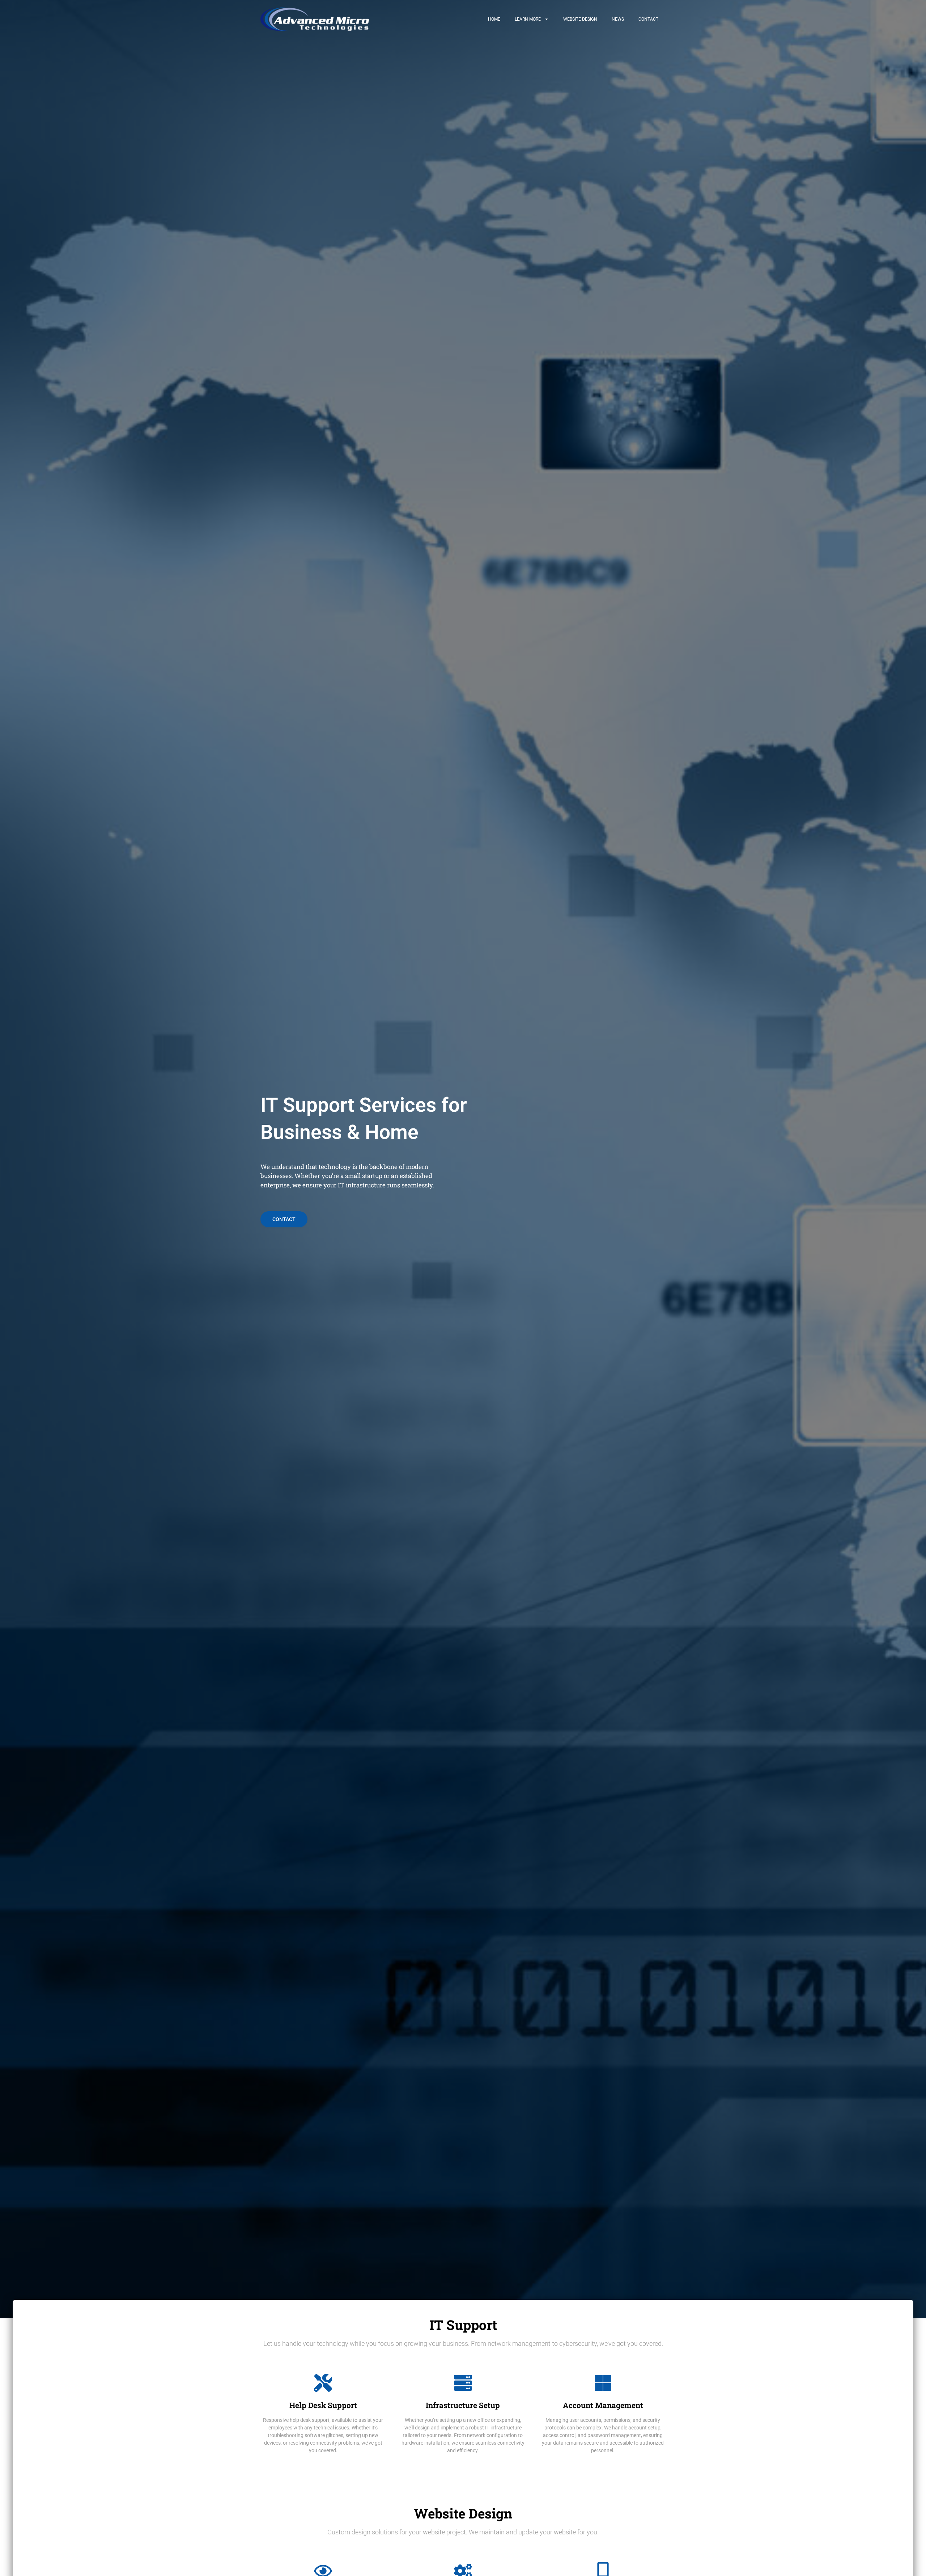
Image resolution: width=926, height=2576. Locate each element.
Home (494, 19)
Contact (648, 19)
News (618, 19)
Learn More (528, 19)
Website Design (580, 19)
